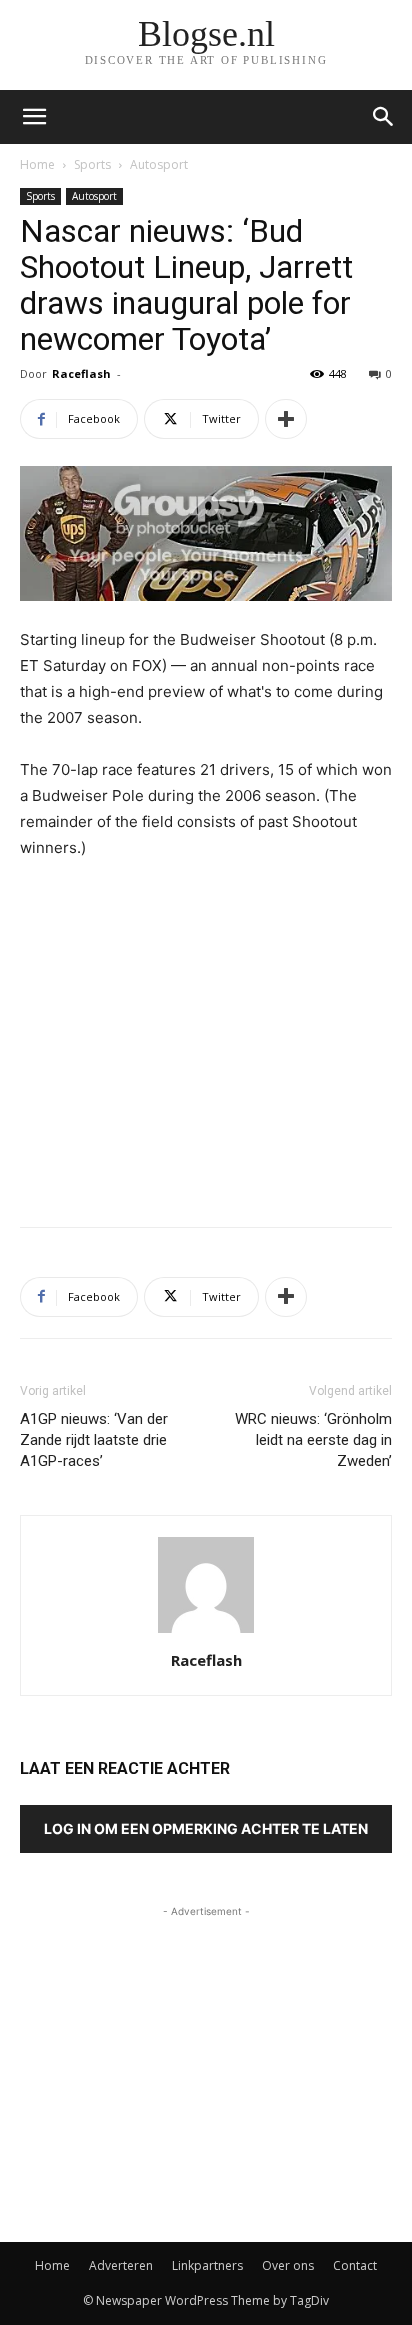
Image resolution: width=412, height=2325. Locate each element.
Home (37, 164)
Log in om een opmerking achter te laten (206, 1828)
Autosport (159, 164)
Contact (355, 2265)
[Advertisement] (206, 1065)
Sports (92, 164)
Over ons (288, 2265)
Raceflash (81, 373)
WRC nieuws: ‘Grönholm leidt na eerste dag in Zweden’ (313, 1440)
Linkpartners (207, 2265)
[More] (286, 419)
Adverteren (121, 2265)
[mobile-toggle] (34, 117)
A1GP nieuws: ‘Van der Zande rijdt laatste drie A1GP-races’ (94, 1440)
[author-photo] (206, 1632)
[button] (384, 117)
